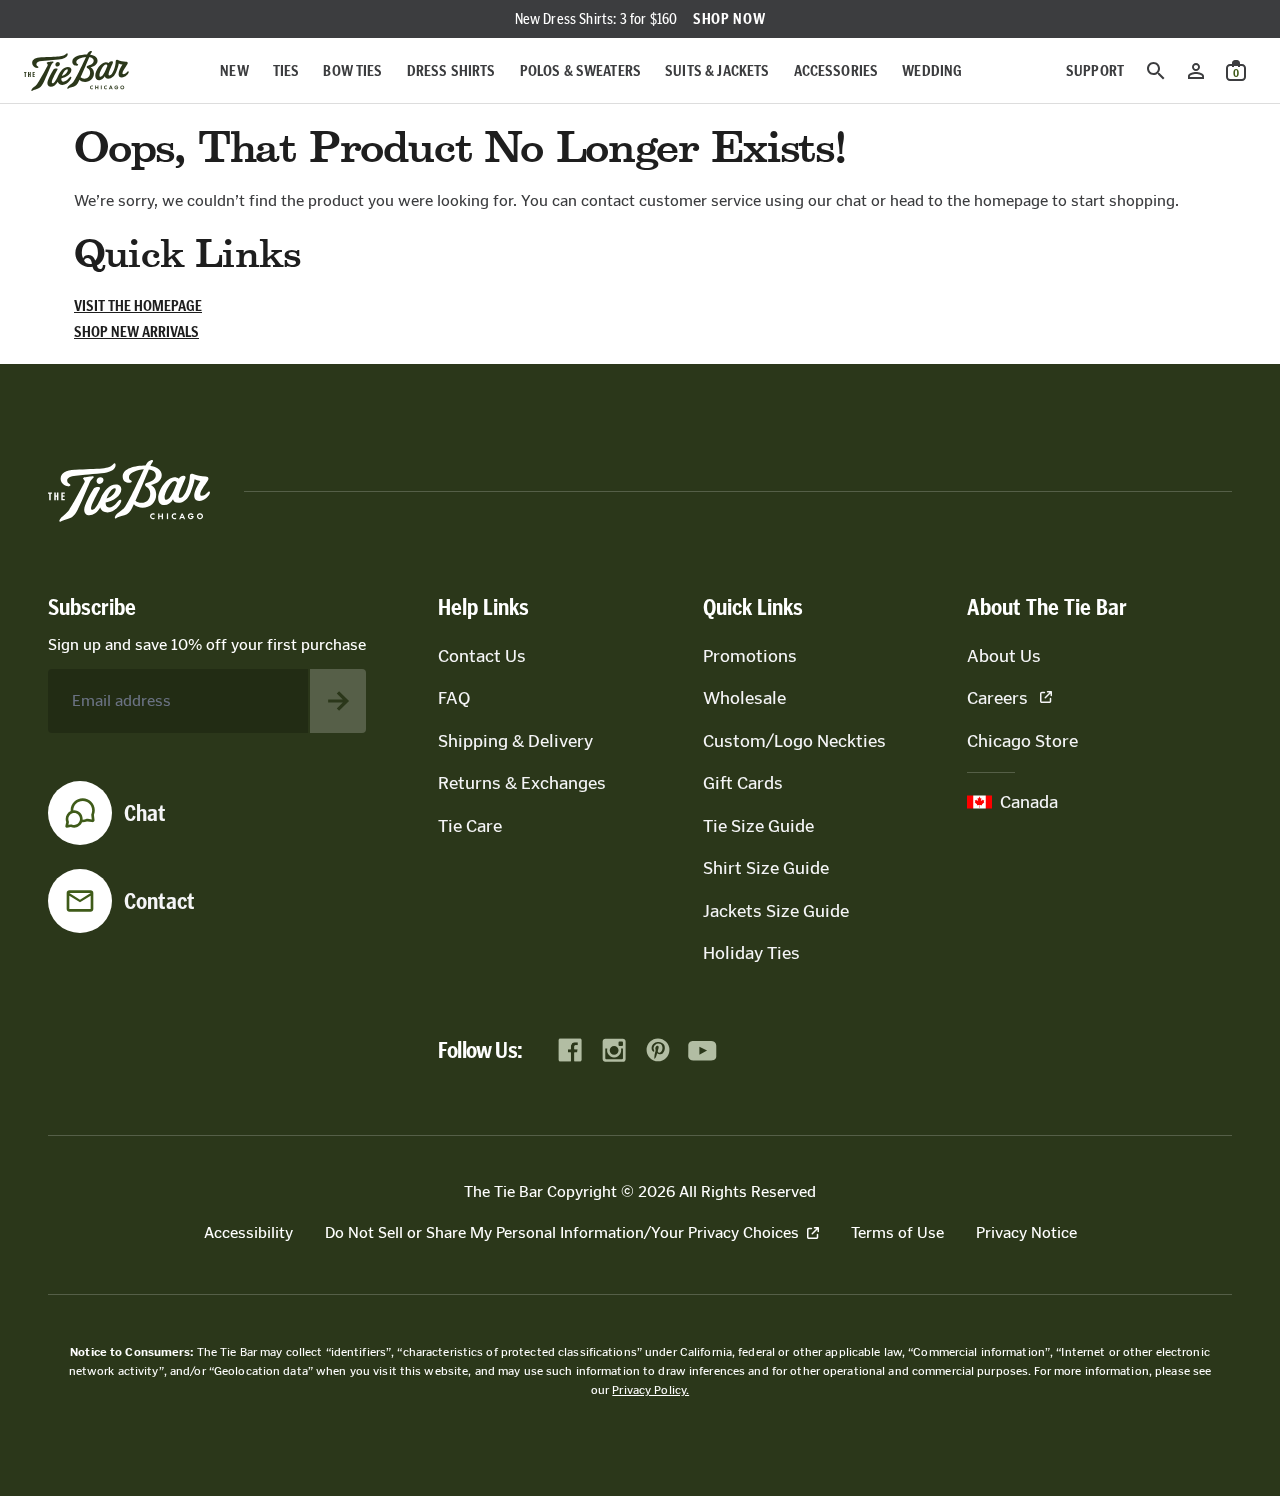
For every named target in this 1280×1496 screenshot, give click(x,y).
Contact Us (482, 656)
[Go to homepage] (76, 71)
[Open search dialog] (1156, 71)
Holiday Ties (751, 953)
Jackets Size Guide (776, 911)
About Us (1004, 656)
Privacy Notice (1026, 1232)
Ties (286, 70)
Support (1095, 70)
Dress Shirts (451, 70)
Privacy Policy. (650, 1390)
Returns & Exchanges (522, 783)
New (234, 70)
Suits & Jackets (717, 70)
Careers (997, 698)
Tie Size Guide (758, 826)
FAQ (454, 698)
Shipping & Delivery (515, 741)
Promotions (750, 656)
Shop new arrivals (136, 331)
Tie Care (470, 826)
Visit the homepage (138, 305)
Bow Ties (352, 70)
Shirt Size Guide (766, 868)
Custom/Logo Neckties (794, 741)
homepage (1011, 200)
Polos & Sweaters (581, 70)
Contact (159, 901)
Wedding (932, 70)
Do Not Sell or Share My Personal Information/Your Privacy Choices (562, 1232)
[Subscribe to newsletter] (338, 701)
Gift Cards (743, 783)
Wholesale (744, 698)
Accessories (836, 70)
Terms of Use (897, 1232)
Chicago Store (1022, 741)
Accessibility (248, 1232)
